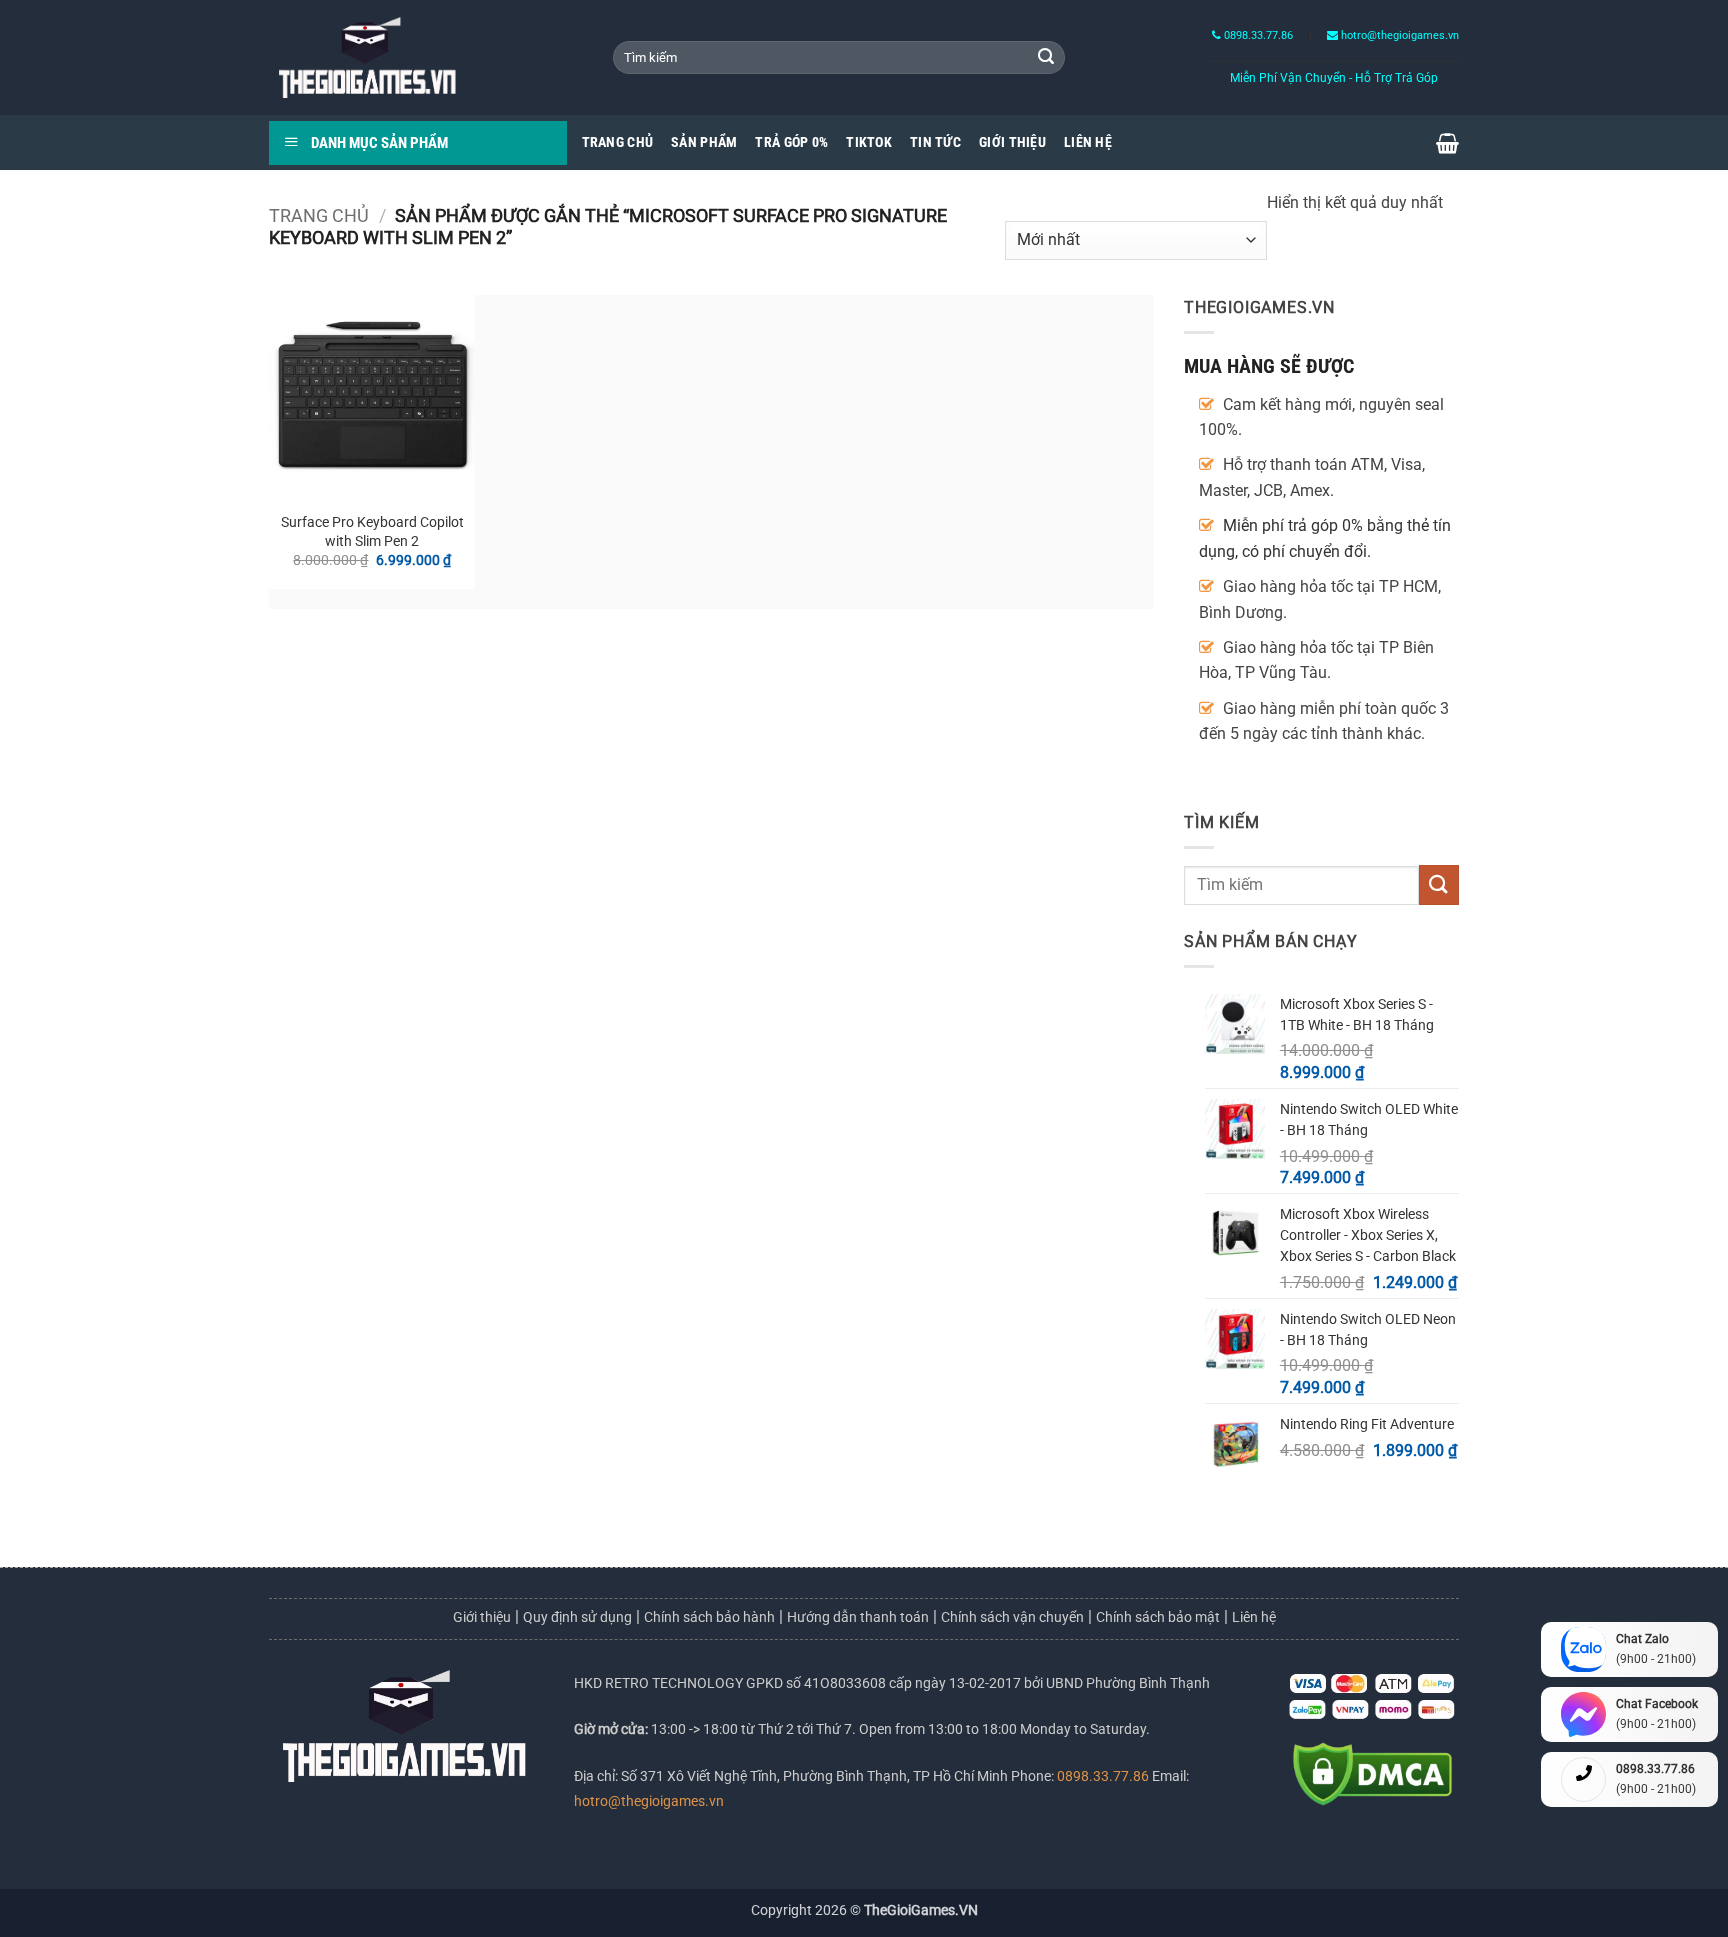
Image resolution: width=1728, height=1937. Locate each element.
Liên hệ (1254, 1617)
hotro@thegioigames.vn (649, 1801)
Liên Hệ (1088, 142)
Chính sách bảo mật (1158, 1617)
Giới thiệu (482, 1617)
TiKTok (869, 142)
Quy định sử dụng (577, 1617)
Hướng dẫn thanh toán (858, 1617)
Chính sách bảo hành (709, 1617)
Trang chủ (319, 215)
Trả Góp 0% (791, 142)
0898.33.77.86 (1257, 35)
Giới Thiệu (1012, 142)
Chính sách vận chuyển (1012, 1617)
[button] (1447, 143)
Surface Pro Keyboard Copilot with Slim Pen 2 (372, 532)
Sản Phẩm (704, 142)
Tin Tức (935, 142)
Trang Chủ (618, 142)
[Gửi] (1046, 58)
